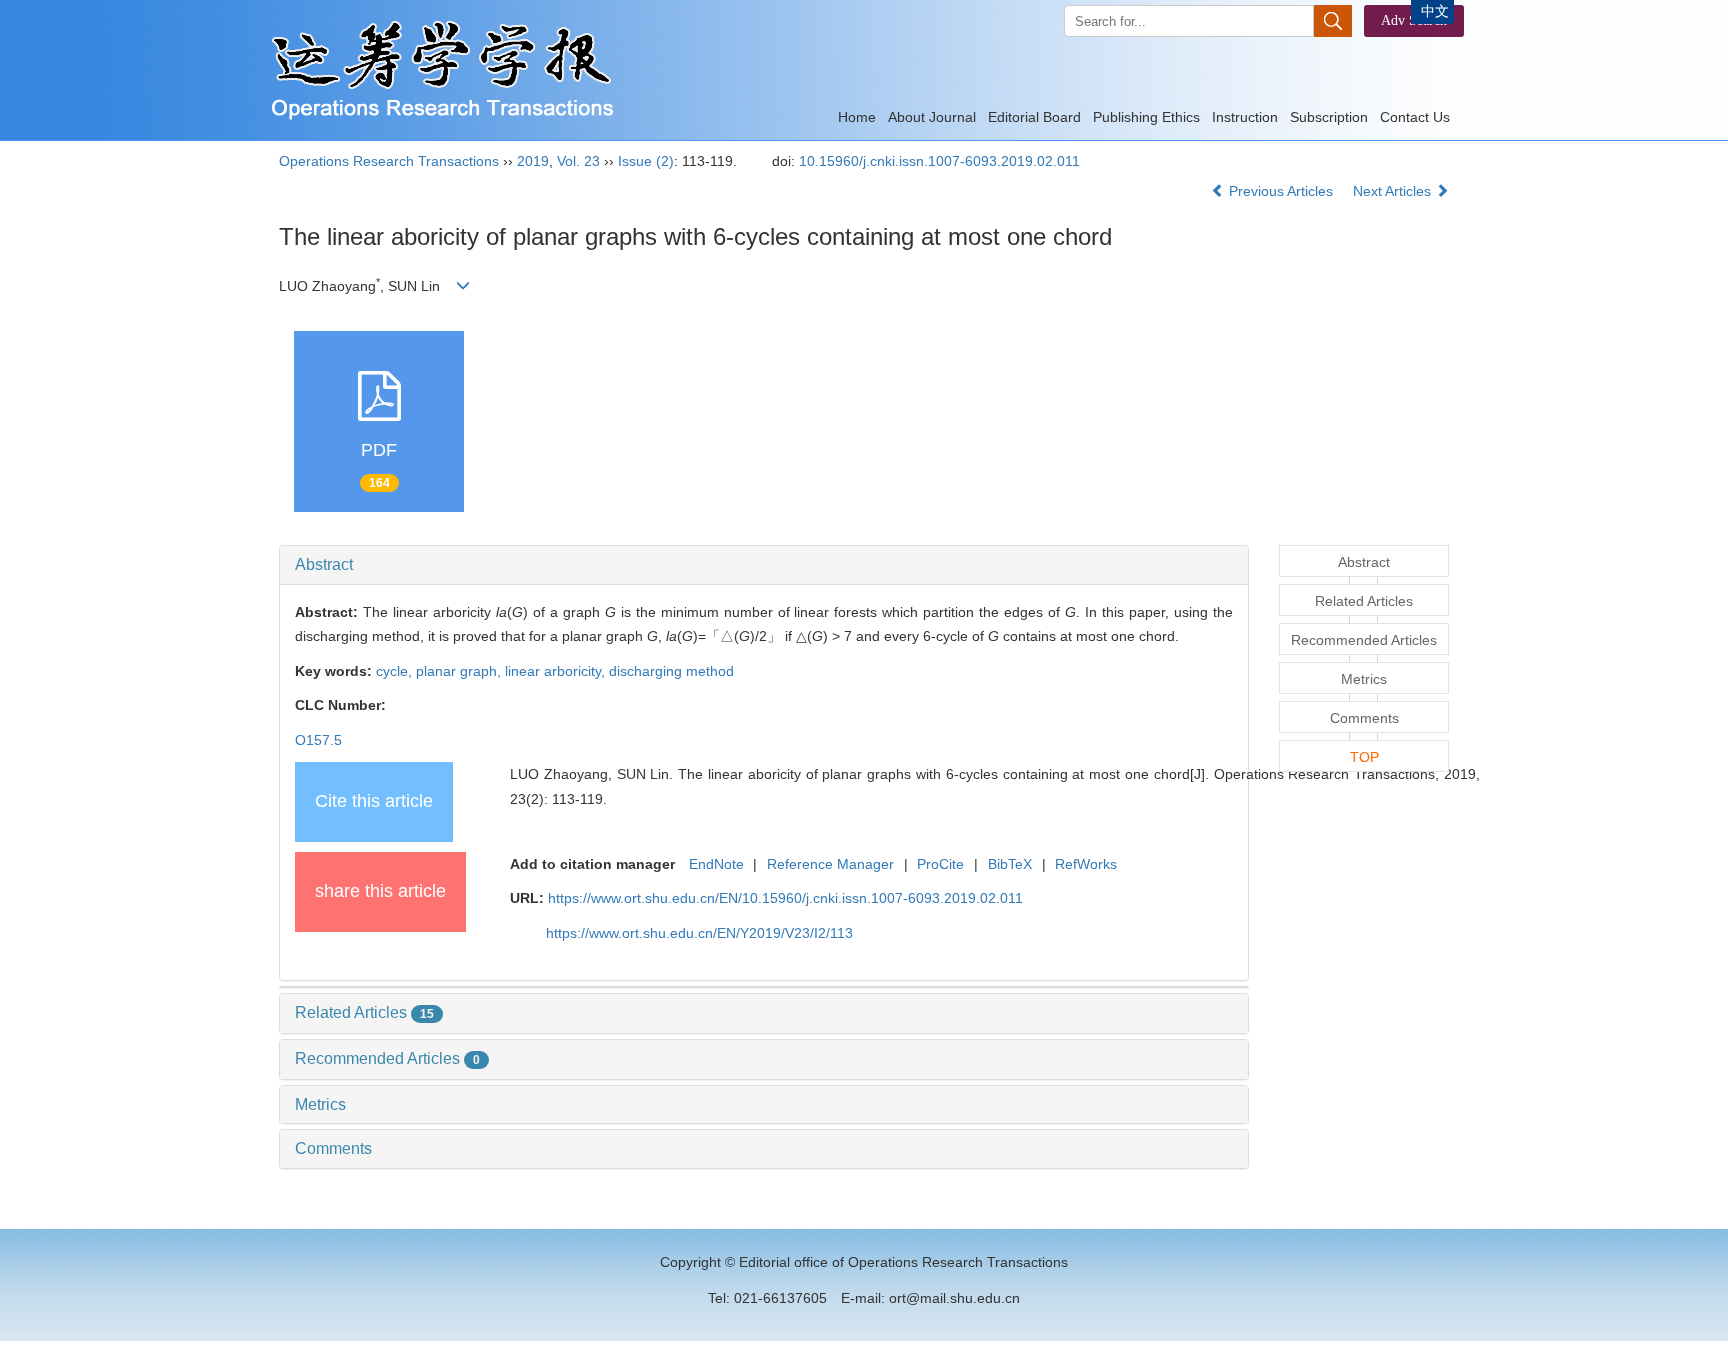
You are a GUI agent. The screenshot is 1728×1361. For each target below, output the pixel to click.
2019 (533, 161)
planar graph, (460, 671)
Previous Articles (1281, 191)
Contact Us (1415, 117)
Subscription (1329, 117)
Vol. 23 (578, 161)
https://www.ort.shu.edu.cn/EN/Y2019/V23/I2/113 (699, 933)
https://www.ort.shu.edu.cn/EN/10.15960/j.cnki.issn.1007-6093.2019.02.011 (785, 898)
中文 (1435, 11)
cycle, (396, 671)
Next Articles (1394, 191)
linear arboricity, (557, 671)
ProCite (940, 864)
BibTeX (1010, 864)
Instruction (1245, 117)
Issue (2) (646, 161)
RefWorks (1086, 864)
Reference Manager (830, 864)
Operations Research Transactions (389, 161)
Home (857, 117)
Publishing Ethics (1146, 117)
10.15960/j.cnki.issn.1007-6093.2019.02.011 (939, 161)
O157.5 (318, 740)
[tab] (764, 565)
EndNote (716, 864)
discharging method (671, 671)
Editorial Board (1034, 117)
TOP (1364, 757)
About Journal (932, 117)
